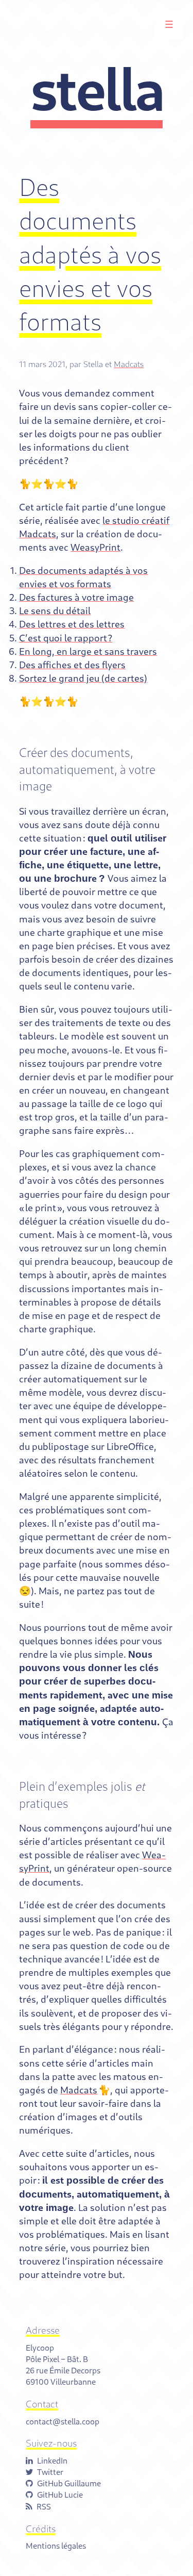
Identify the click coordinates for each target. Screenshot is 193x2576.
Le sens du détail (55, 610)
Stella (97, 88)
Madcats (129, 364)
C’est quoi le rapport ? (66, 638)
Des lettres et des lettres (72, 624)
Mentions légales (56, 2545)
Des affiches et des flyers (72, 665)
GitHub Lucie (60, 2494)
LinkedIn (52, 2460)
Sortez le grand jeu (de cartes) (83, 678)
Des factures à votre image (76, 597)
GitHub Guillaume (69, 2483)
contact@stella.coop (63, 2421)
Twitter (50, 2472)
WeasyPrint (95, 547)
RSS (44, 2506)
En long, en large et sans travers (88, 651)
